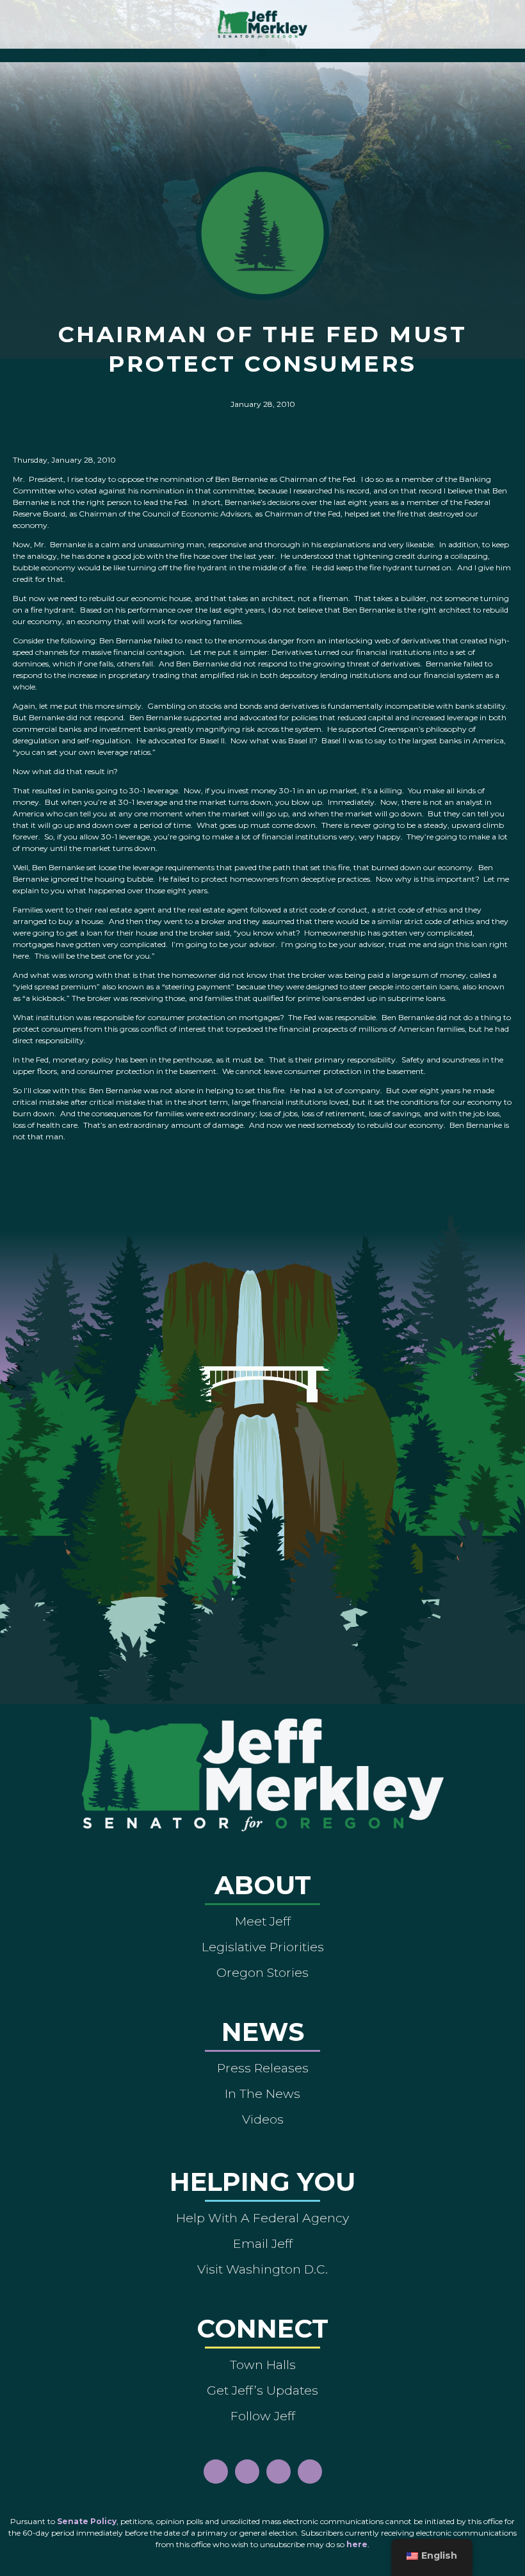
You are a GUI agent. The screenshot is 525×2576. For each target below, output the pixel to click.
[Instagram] (247, 2472)
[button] (263, 52)
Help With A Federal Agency (262, 2218)
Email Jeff (263, 2243)
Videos (263, 2119)
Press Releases (263, 2068)
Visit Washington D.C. (262, 2269)
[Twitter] (310, 2472)
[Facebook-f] (216, 2472)
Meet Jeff (263, 1921)
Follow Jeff (263, 2416)
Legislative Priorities (263, 1947)
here (357, 2544)
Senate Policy (87, 2521)
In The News (262, 2093)
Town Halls (263, 2365)
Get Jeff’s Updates (262, 2390)
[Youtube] (279, 2472)
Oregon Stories (262, 1972)
